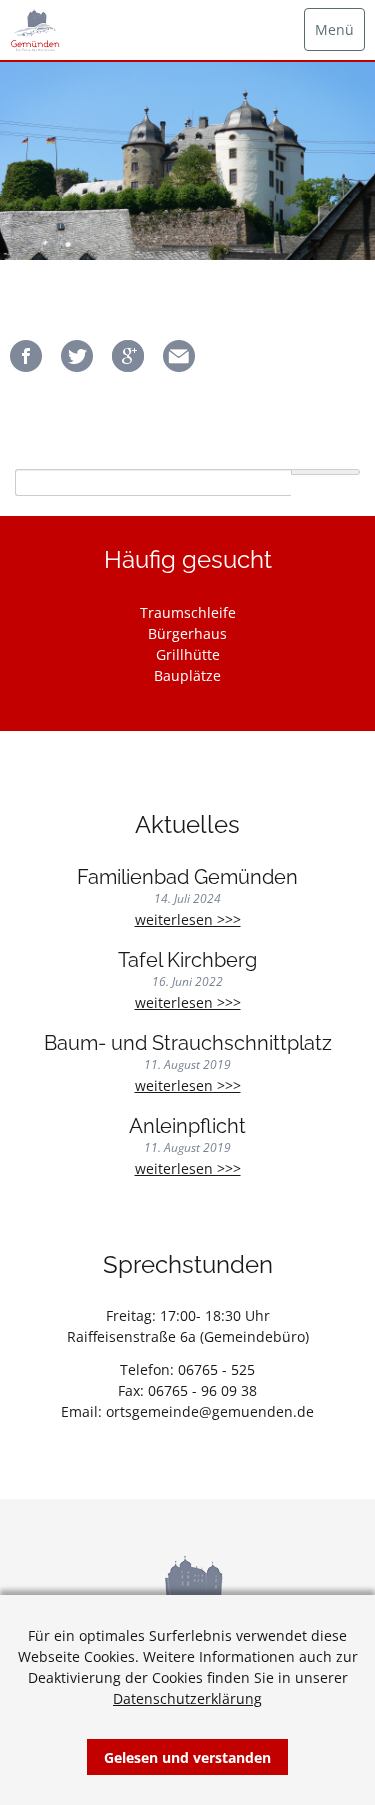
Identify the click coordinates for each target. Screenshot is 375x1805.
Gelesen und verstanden (187, 1757)
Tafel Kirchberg (187, 960)
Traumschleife (188, 612)
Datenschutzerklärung (187, 1698)
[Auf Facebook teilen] (26, 366)
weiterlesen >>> (229, 919)
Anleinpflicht (187, 1126)
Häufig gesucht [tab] (188, 559)
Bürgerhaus (187, 633)
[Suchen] (325, 472)
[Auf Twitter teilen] (77, 366)
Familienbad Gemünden (187, 877)
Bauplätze (187, 675)
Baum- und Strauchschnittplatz (188, 1043)
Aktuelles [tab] (187, 824)
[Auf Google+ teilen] (128, 366)
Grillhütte (188, 654)
